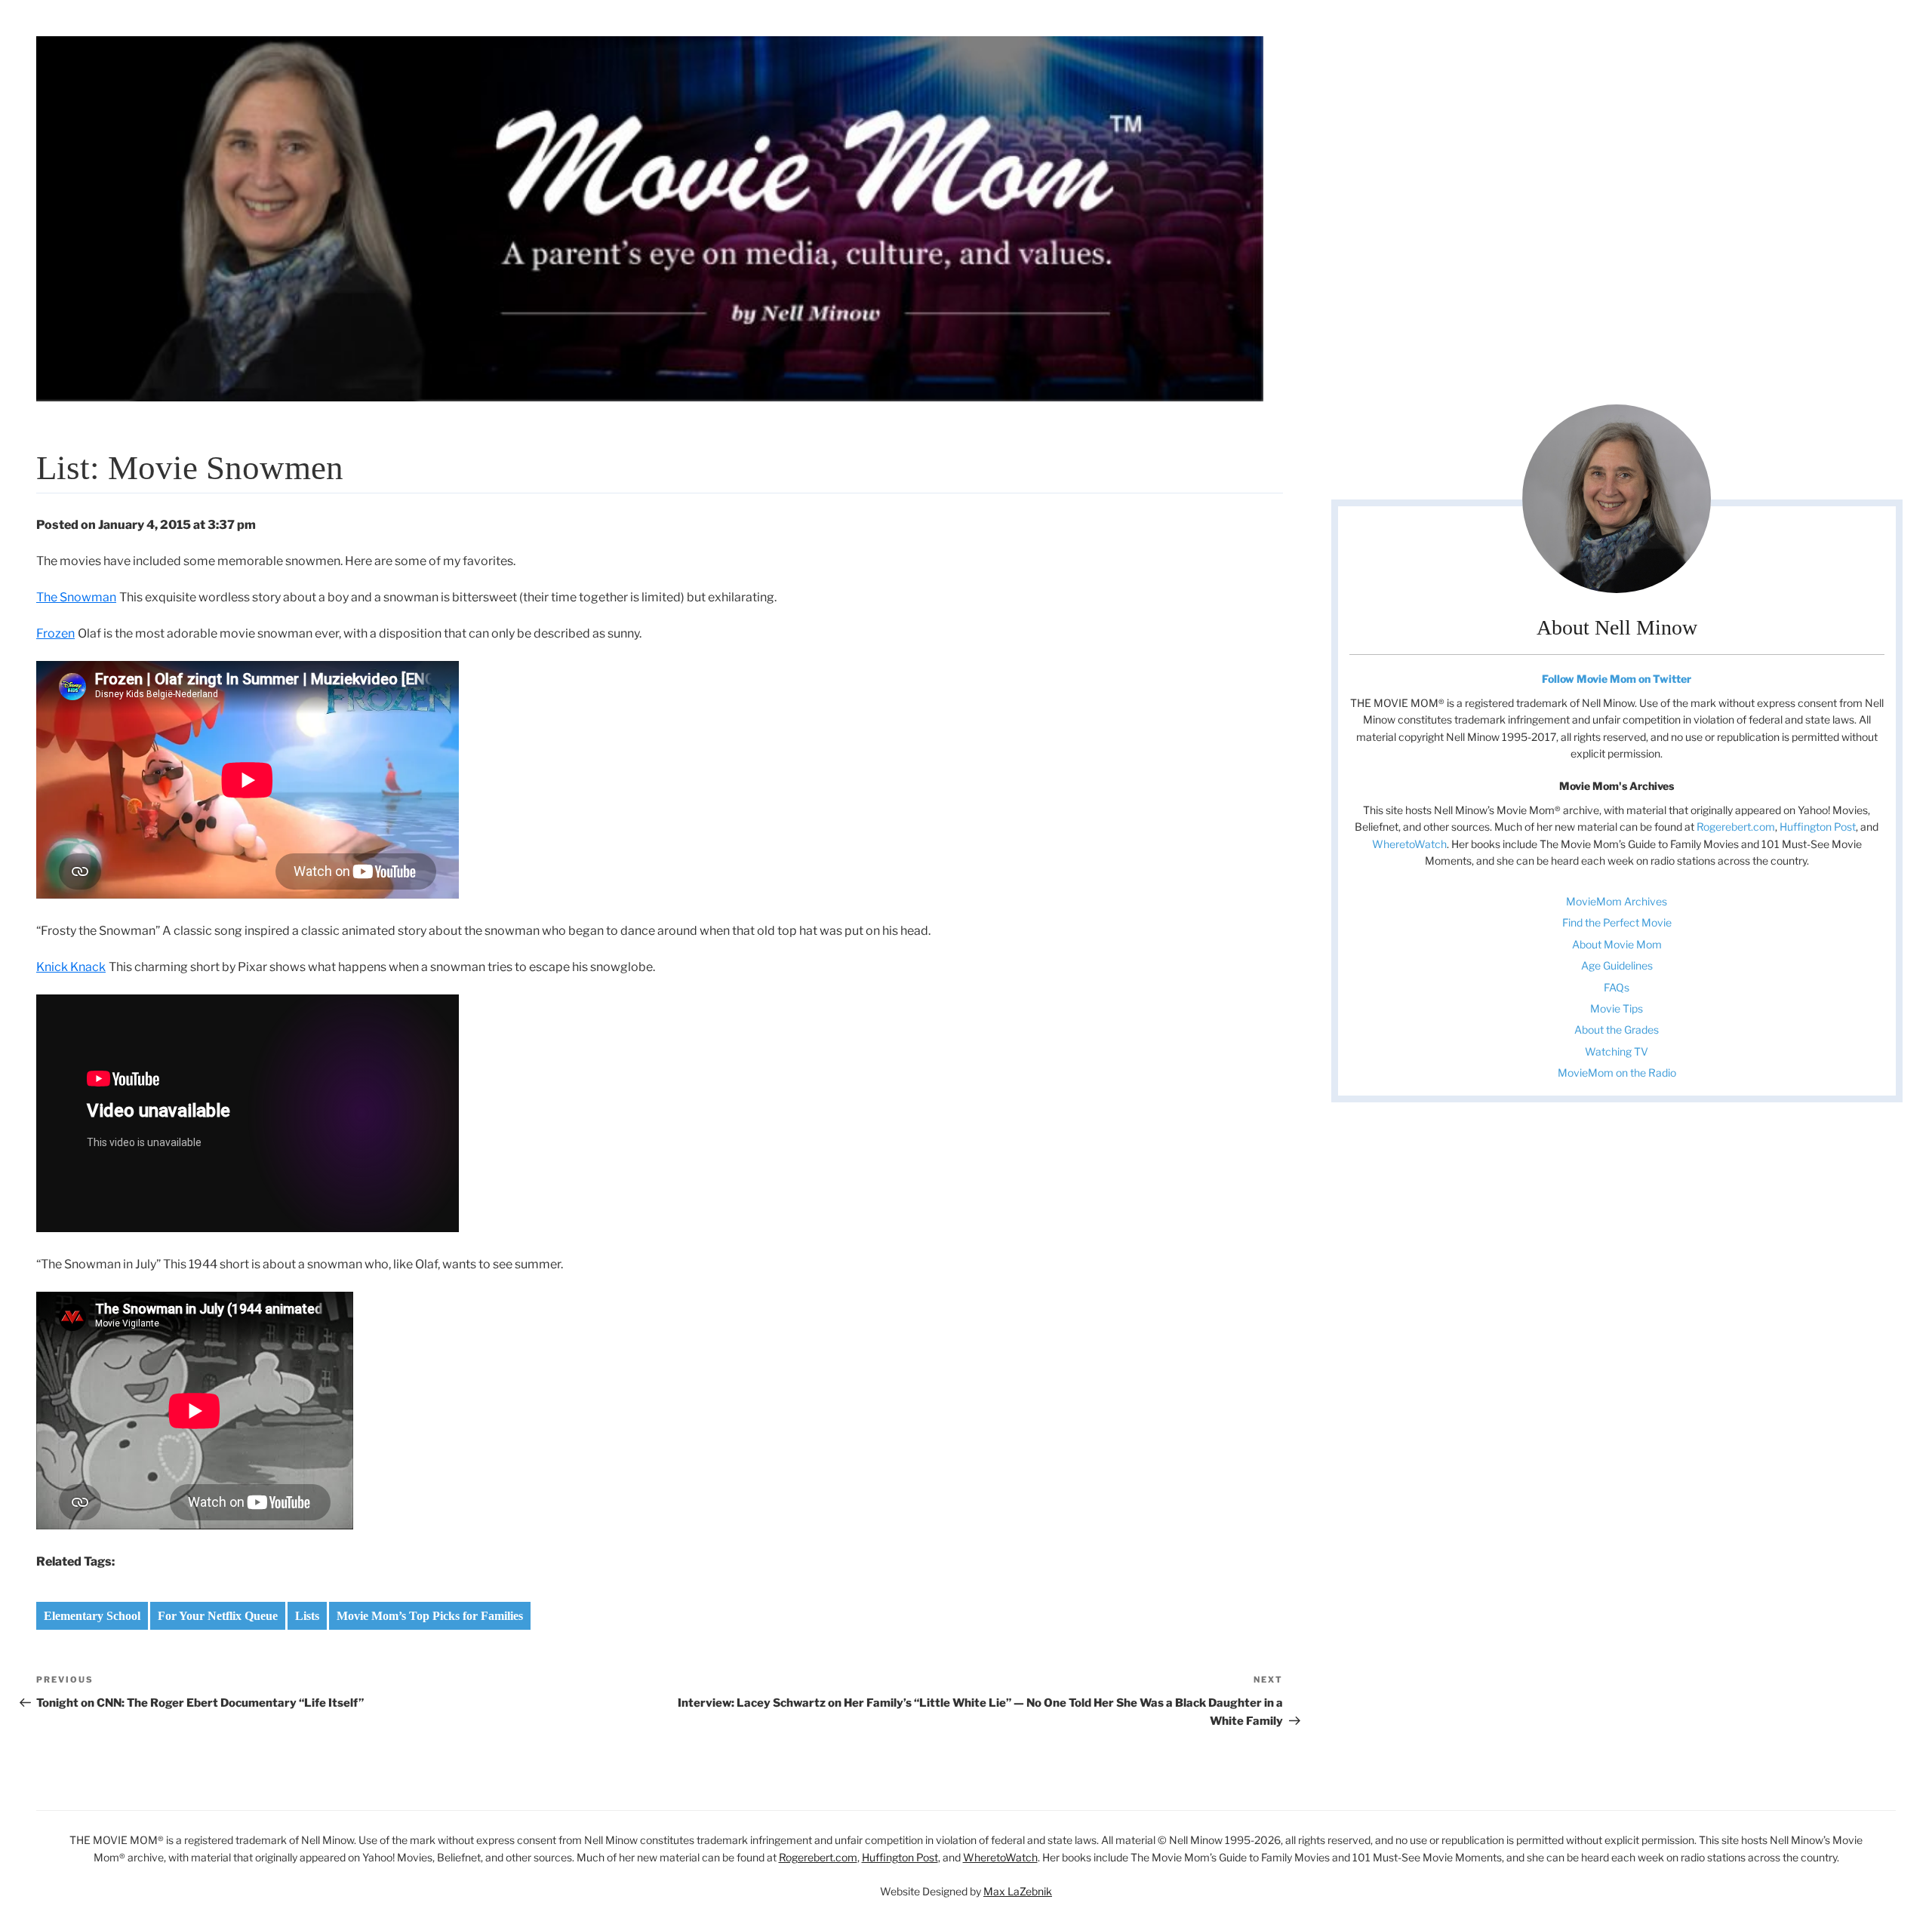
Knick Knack (71, 967)
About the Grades (1617, 1030)
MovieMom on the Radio (1617, 1073)
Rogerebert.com (1736, 827)
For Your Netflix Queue (218, 1616)
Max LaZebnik (1018, 1891)
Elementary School (92, 1616)
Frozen (55, 633)
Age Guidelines (1617, 965)
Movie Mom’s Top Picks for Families (430, 1616)
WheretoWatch (1409, 844)
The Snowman (76, 597)
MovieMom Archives (1617, 901)
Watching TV (1617, 1051)
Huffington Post (1818, 827)
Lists (307, 1616)
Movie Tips (1617, 1008)
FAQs (1617, 987)
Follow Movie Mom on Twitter (1617, 679)
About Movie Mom (1617, 944)
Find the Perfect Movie (1617, 922)
